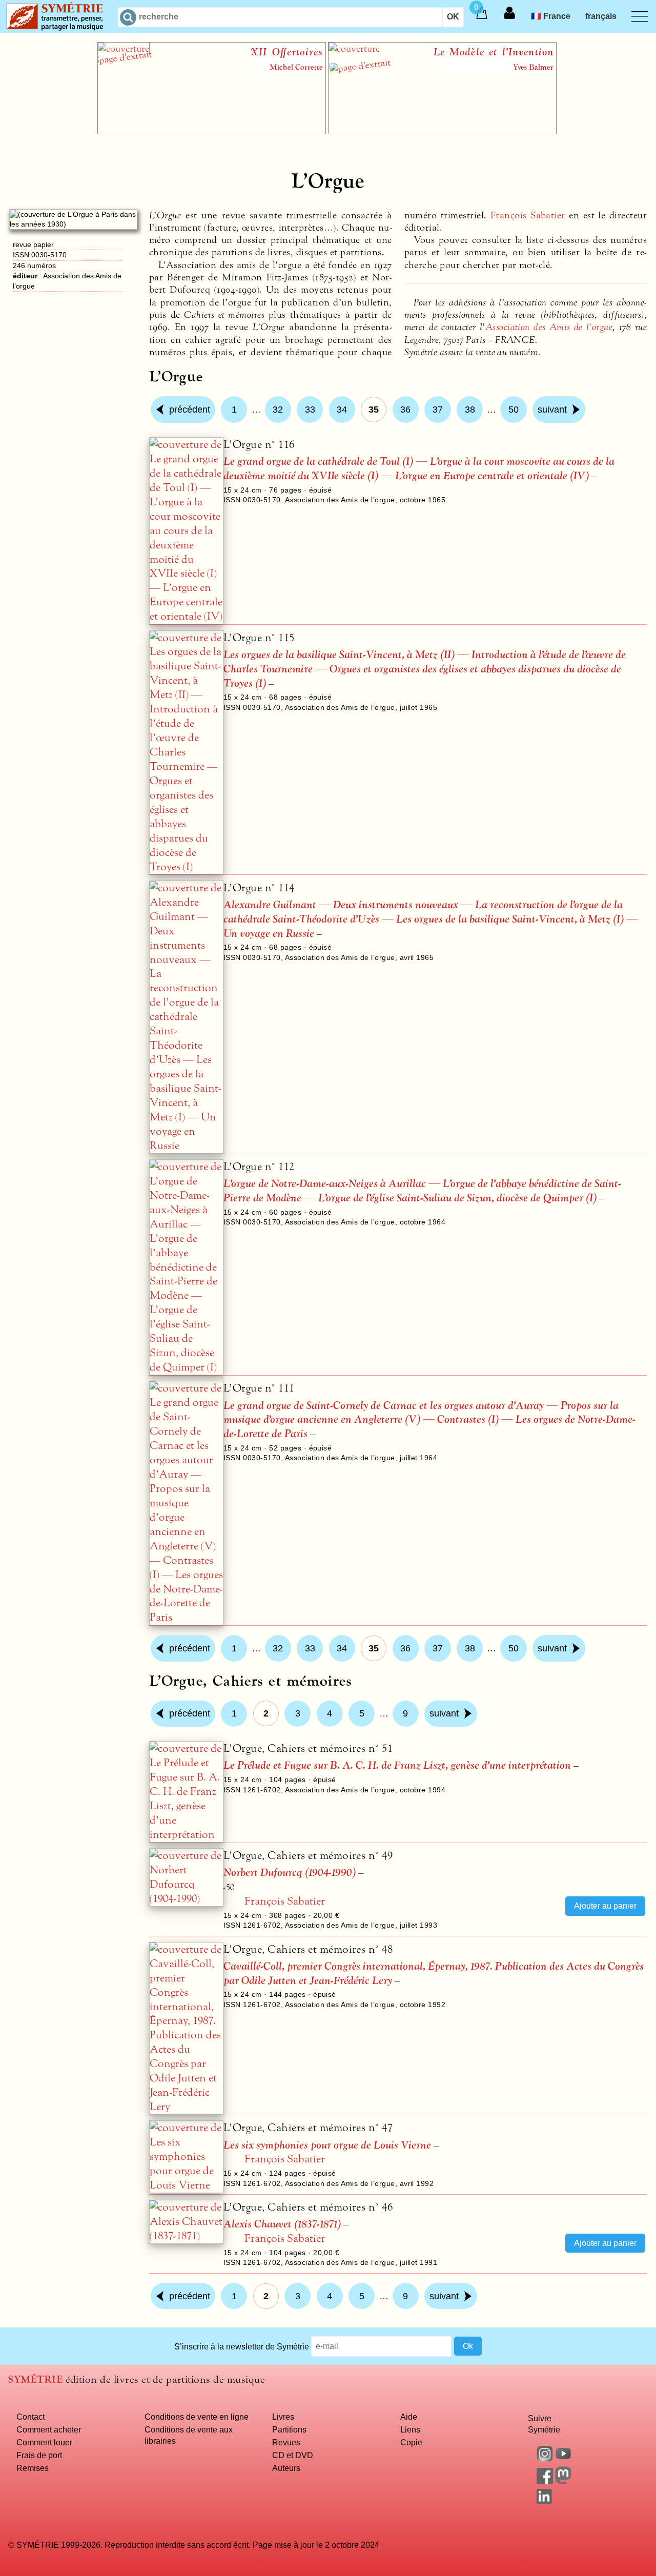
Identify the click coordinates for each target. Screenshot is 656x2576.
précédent (190, 410)
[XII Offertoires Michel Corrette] (212, 131)
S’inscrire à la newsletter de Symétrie (242, 2346)
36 (405, 410)
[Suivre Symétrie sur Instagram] (545, 2459)
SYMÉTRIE (35, 2379)
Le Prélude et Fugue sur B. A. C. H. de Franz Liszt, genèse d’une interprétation (397, 1765)
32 (278, 410)
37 (438, 410)
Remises (33, 2468)
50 (514, 410)
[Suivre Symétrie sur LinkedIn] (545, 2501)
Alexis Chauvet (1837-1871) (282, 2224)
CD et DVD (293, 2455)
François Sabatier (528, 215)
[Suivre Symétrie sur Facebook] (545, 2481)
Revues (286, 2442)
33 (310, 410)
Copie (411, 2442)
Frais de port (39, 2455)
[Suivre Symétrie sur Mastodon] (563, 2481)
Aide (409, 2417)
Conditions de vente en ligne (197, 2417)
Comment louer (44, 2442)
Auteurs (286, 2468)
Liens (410, 2429)
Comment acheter (49, 2429)
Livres (283, 2417)
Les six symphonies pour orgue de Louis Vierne (327, 2145)
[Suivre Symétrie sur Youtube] (563, 2459)
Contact (30, 2417)
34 (342, 410)
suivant (552, 410)
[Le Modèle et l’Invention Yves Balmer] (442, 131)
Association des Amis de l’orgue (549, 327)
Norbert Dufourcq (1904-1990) (290, 1873)
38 (470, 410)
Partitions (289, 2429)
